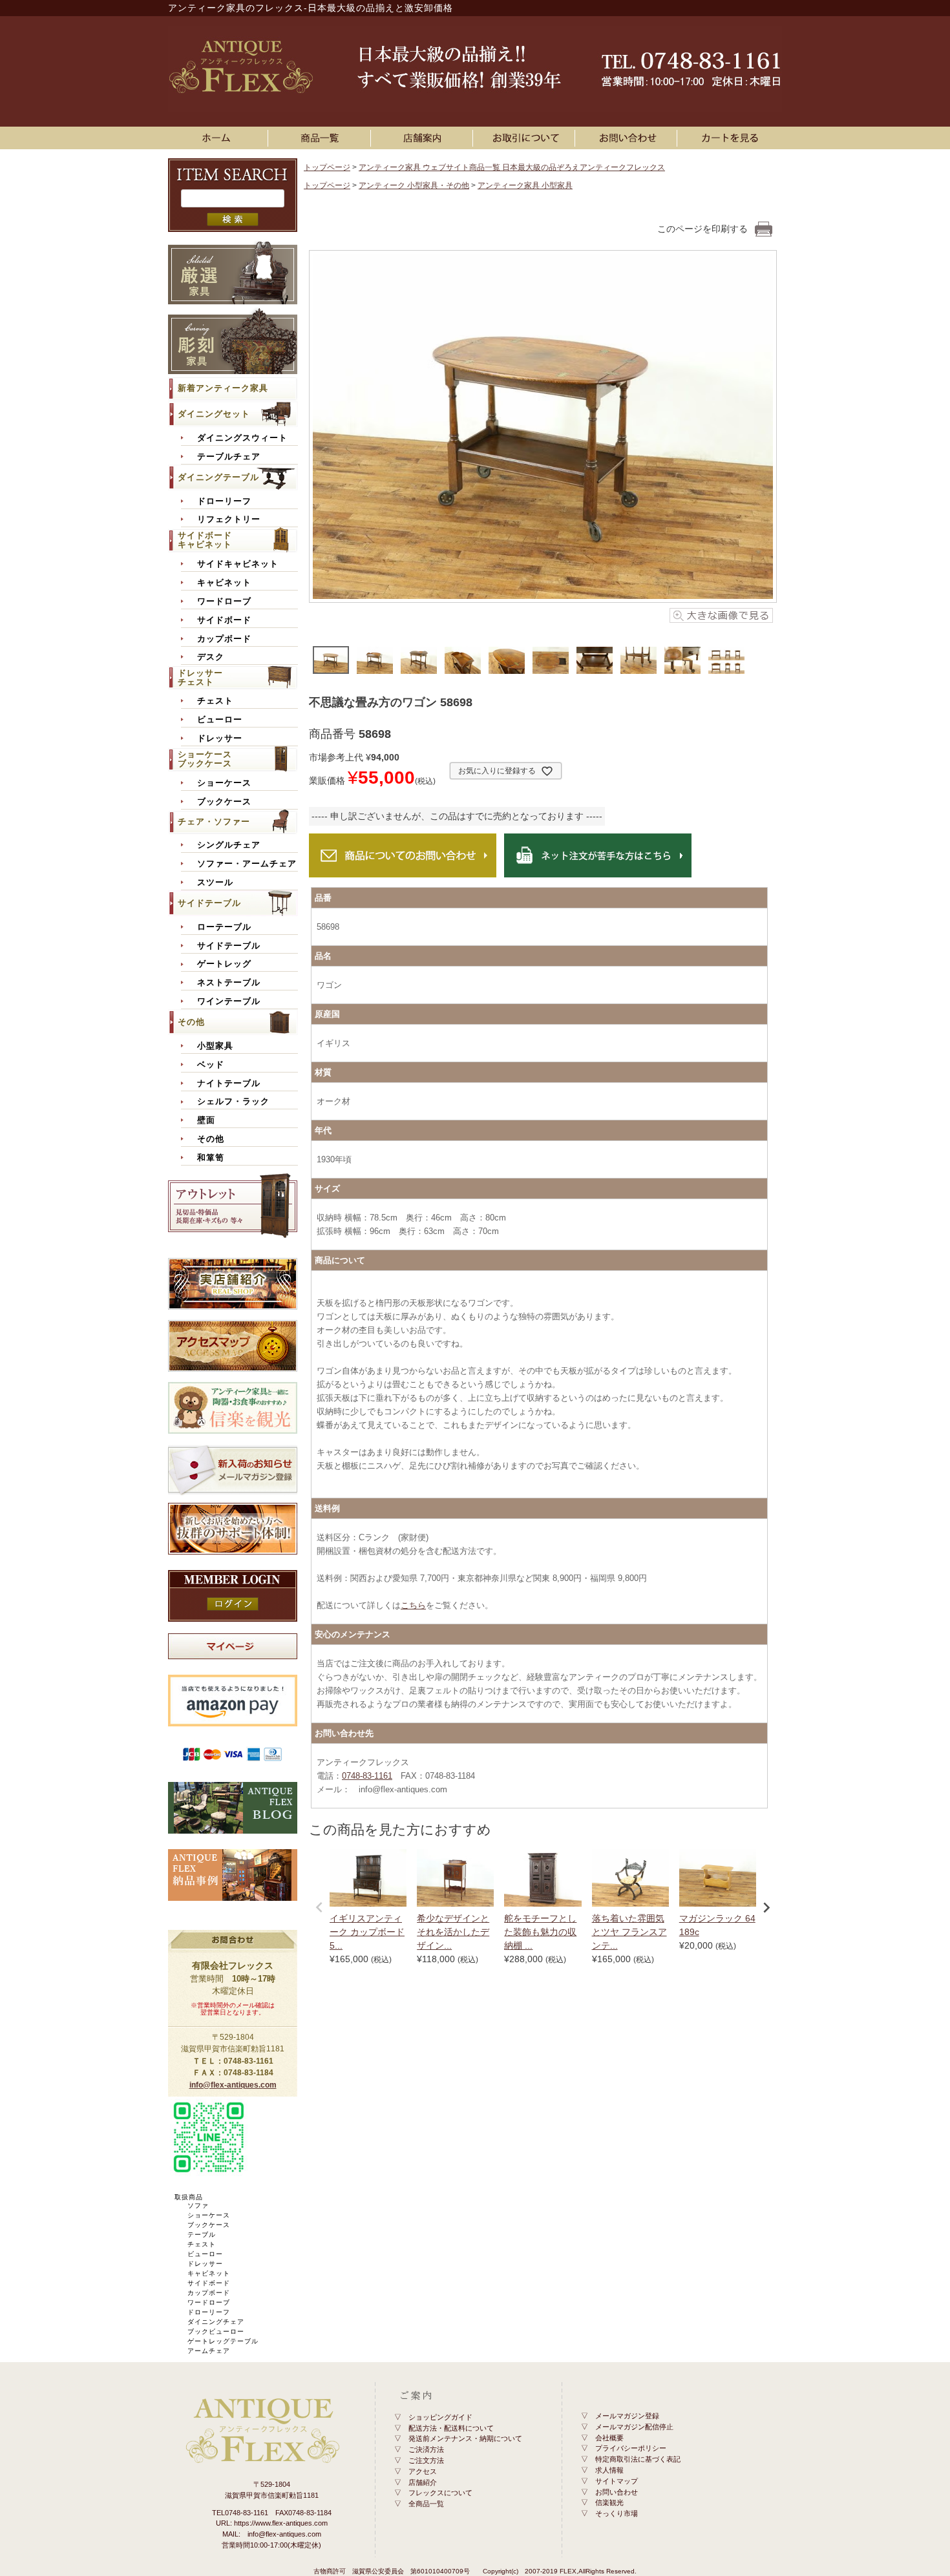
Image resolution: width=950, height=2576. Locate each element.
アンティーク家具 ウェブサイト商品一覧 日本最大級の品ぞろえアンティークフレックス (512, 167)
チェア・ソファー (214, 822)
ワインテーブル (229, 1001)
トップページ (327, 167)
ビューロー (220, 720)
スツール (215, 883)
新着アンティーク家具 (223, 388)
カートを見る (731, 138)
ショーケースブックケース (205, 759)
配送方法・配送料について (451, 2428)
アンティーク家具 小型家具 (525, 185)
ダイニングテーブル (218, 477)
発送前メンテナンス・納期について (465, 2438)
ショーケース (224, 783)
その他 (191, 1022)
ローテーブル (224, 927)
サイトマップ (617, 2481)
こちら (413, 1605)
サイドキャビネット (238, 564)
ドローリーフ (224, 501)
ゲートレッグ (224, 964)
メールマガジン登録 (627, 2416)
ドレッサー (220, 738)
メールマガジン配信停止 (634, 2427)
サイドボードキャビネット (205, 540)
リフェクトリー (229, 519)
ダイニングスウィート (242, 438)
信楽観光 (609, 2502)
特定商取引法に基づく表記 (638, 2459)
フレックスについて (440, 2493)
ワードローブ (224, 602)
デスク (211, 657)
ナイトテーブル (229, 1084)
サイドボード (224, 620)
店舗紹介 (423, 2482)
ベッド (211, 1065)
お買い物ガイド (526, 138)
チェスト (215, 701)
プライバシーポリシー (631, 2448)
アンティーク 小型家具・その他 (414, 185)
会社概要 (609, 2438)
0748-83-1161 (367, 1776)
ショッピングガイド (440, 2417)
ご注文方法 (426, 2460)
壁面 (206, 1120)
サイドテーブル (209, 903)
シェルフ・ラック (233, 1102)
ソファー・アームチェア (247, 864)
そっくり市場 (617, 2513)
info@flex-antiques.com (233, 2085)
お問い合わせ (628, 138)
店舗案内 (424, 138)
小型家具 (215, 1046)
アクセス (423, 2471)
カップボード (224, 639)
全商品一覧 (426, 2504)
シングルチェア (229, 845)
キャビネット (224, 583)
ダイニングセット (214, 414)
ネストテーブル (229, 983)
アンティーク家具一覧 (322, 138)
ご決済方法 (426, 2449)
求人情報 (609, 2470)
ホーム (219, 138)
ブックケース (224, 802)
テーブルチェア (229, 457)
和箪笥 (211, 1158)
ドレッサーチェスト (200, 677)
